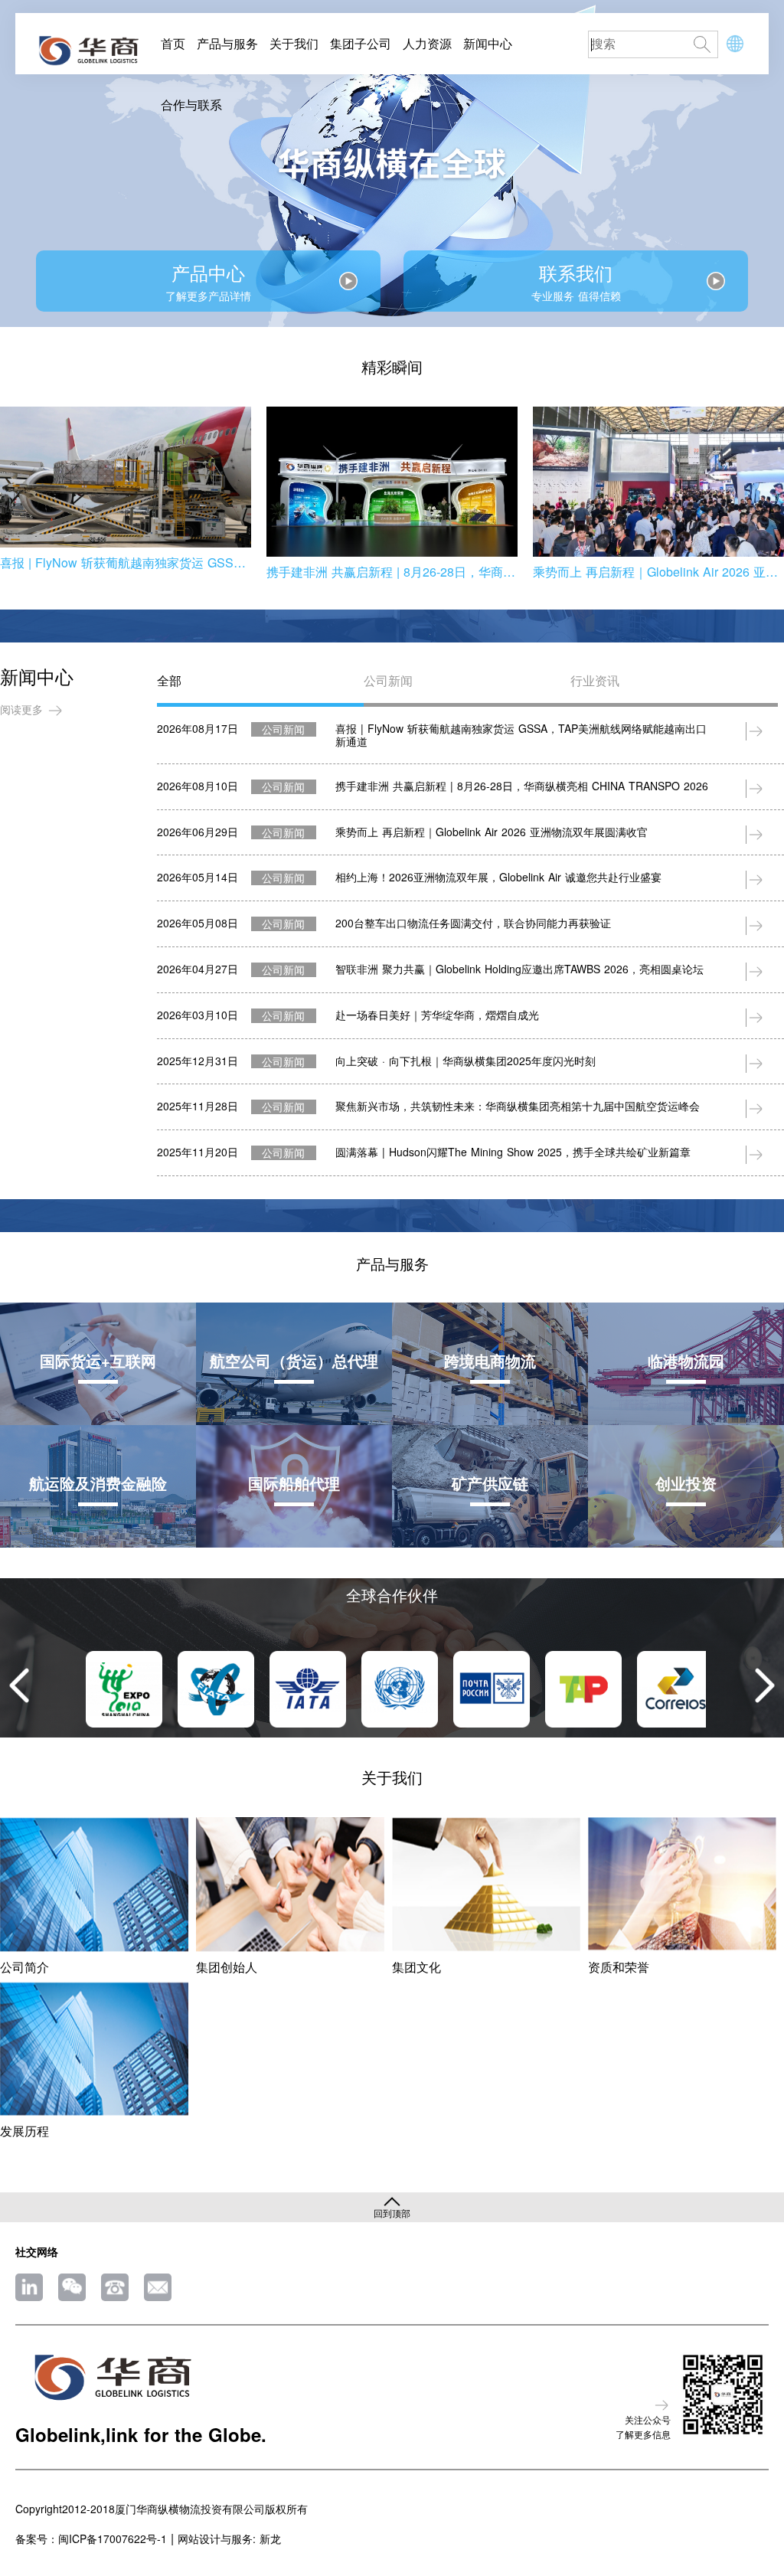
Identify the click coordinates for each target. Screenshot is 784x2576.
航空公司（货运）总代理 (294, 1360)
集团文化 (416, 1967)
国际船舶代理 (294, 1483)
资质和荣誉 (619, 1967)
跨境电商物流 (490, 1360)
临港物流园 (686, 1360)
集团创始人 (227, 1967)
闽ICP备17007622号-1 (113, 2539)
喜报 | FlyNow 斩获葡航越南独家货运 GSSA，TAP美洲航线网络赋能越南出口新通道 (126, 562)
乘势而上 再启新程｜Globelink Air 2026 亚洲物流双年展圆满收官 (658, 572)
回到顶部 (392, 2212)
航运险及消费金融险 (98, 1483)
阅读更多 (21, 709)
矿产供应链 (490, 1483)
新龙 (270, 2539)
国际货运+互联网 (98, 1360)
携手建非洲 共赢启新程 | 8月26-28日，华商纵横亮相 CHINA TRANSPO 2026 (392, 572)
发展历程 (24, 2131)
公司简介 (24, 1967)
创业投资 (686, 1483)
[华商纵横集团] (88, 52)
